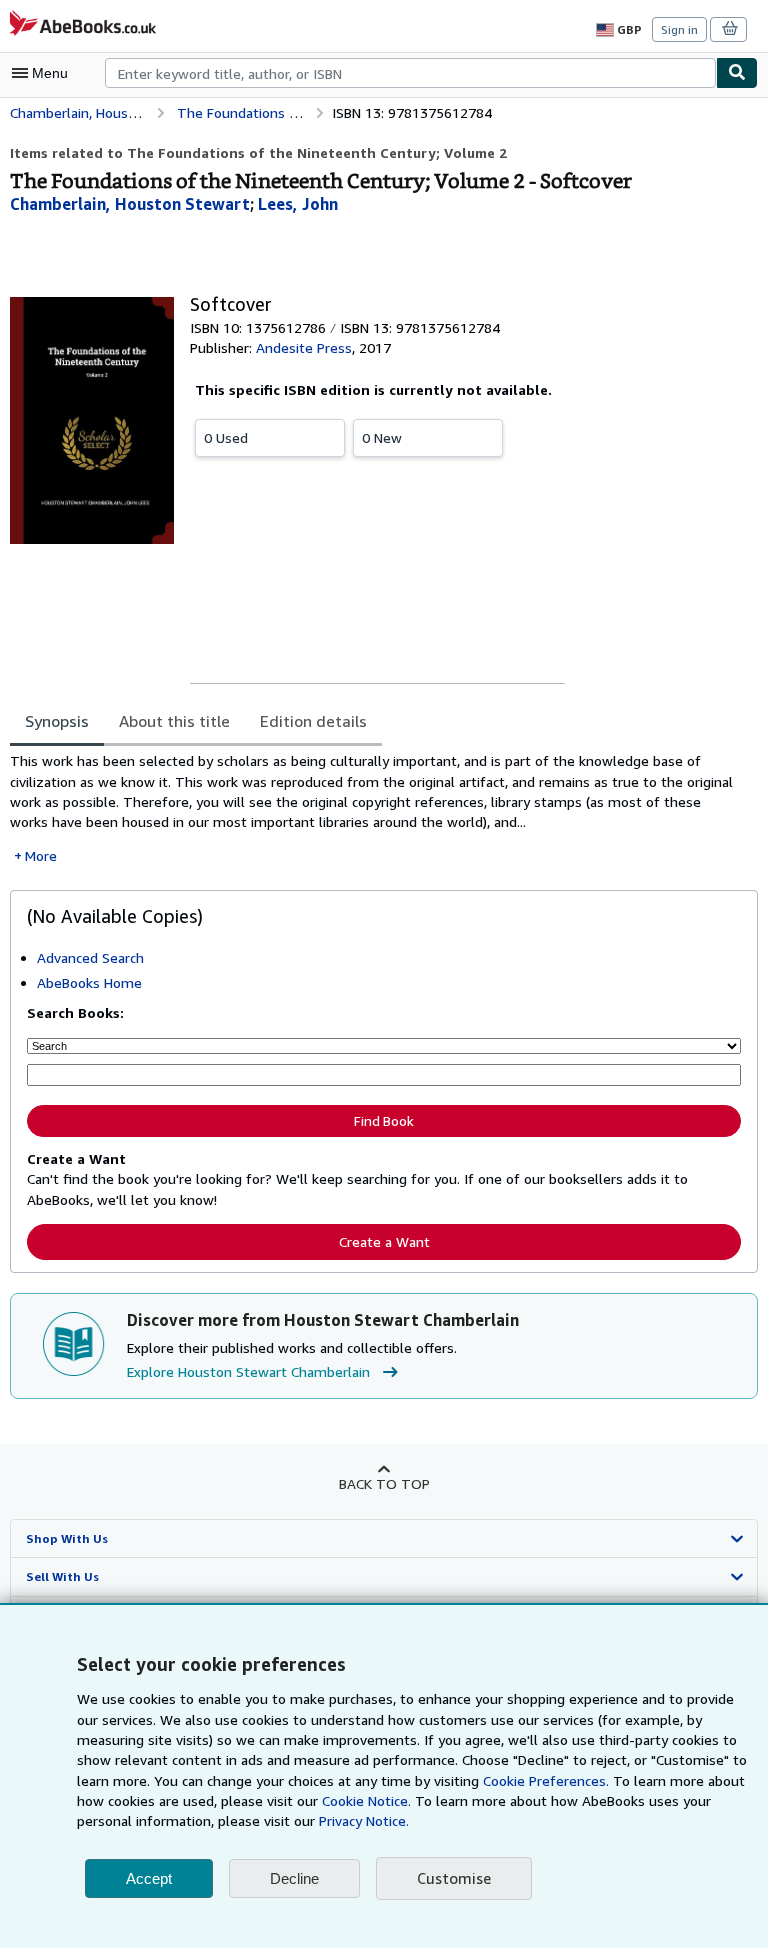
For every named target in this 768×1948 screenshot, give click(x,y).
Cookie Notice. (366, 1800)
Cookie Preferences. (546, 1780)
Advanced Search (90, 957)
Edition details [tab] (313, 721)
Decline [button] (294, 1878)
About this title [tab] (174, 721)
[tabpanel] (376, 808)
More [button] (41, 855)
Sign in (679, 29)
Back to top (384, 1483)
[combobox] (410, 73)
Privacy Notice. (364, 1820)
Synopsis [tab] (57, 721)
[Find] (737, 73)
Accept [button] (149, 1878)
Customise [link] (454, 1878)
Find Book (384, 1121)
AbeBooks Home (89, 982)
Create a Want (384, 1241)
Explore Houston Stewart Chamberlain (248, 1371)
